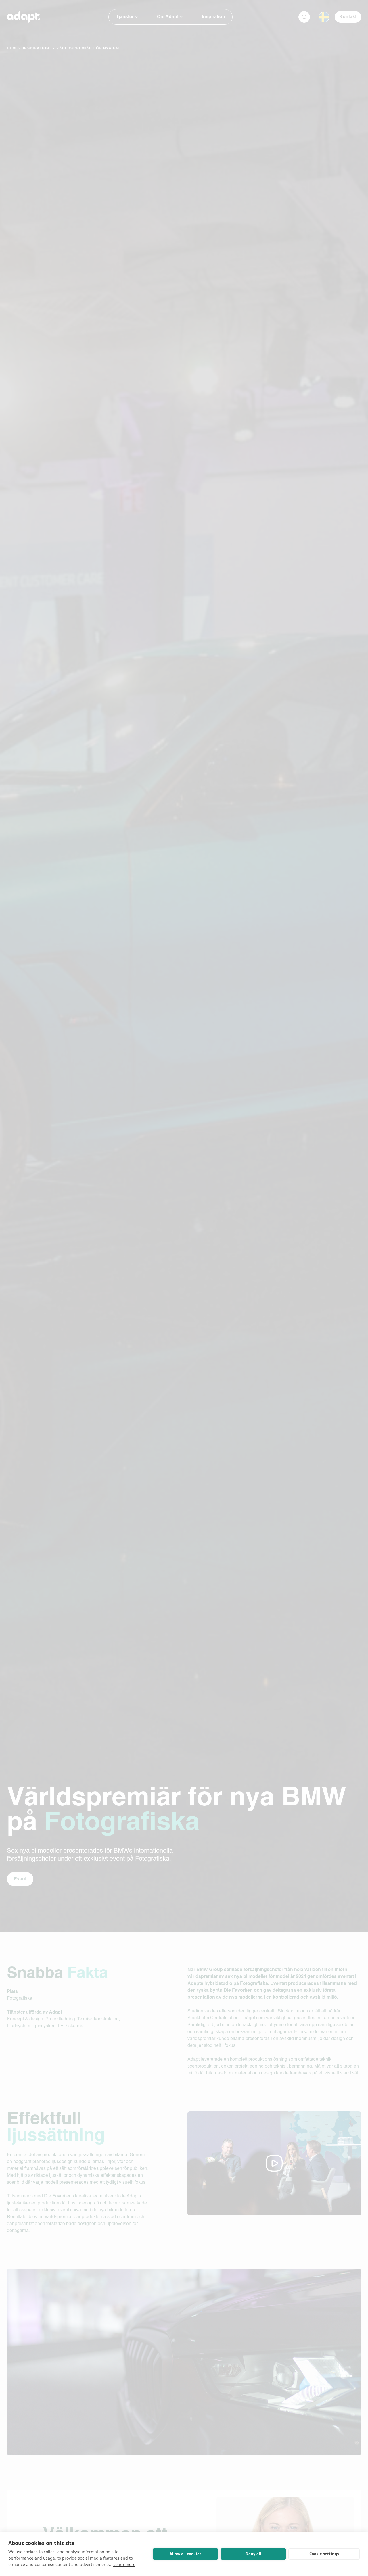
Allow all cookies (185, 2554)
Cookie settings (324, 2554)
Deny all (253, 2554)
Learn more (124, 2564)
